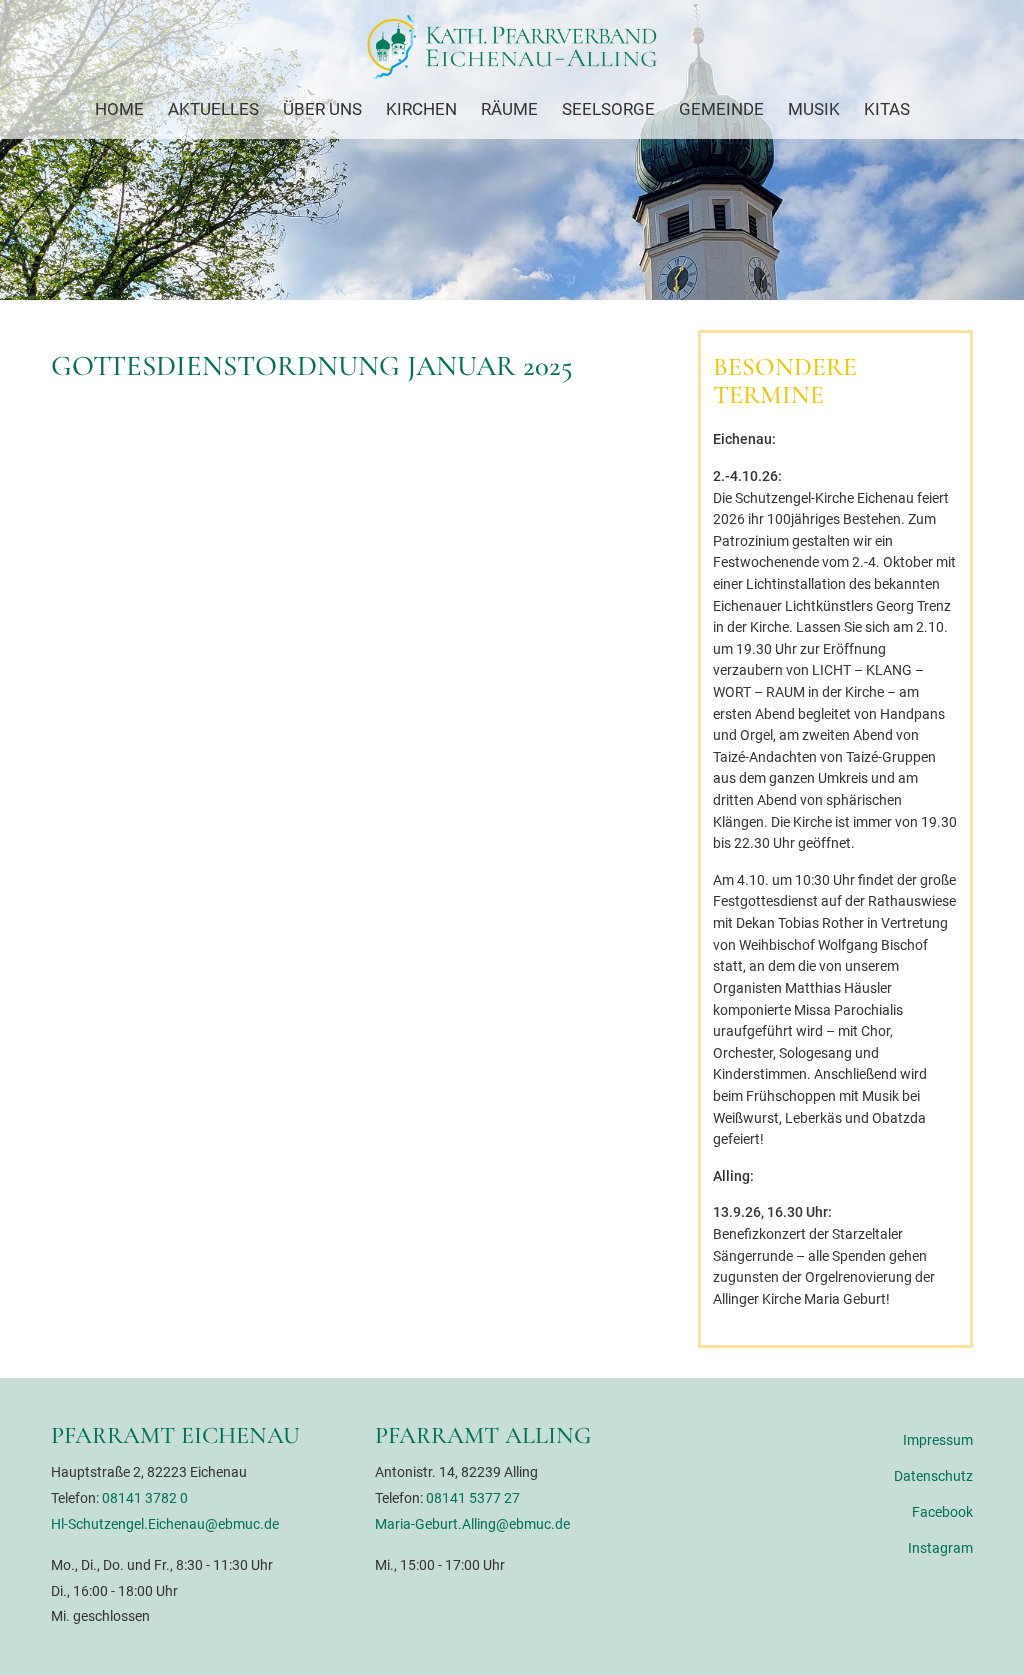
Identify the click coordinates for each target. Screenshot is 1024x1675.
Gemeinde (721, 109)
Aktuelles (213, 109)
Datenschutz (933, 1476)
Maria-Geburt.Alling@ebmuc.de (472, 1524)
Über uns (322, 109)
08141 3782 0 (145, 1498)
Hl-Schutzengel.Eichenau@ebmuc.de (165, 1524)
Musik (814, 109)
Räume (509, 109)
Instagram (940, 1548)
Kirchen (421, 109)
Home (119, 109)
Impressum (937, 1440)
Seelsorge (608, 109)
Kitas (887, 109)
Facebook (942, 1512)
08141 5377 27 (473, 1498)
